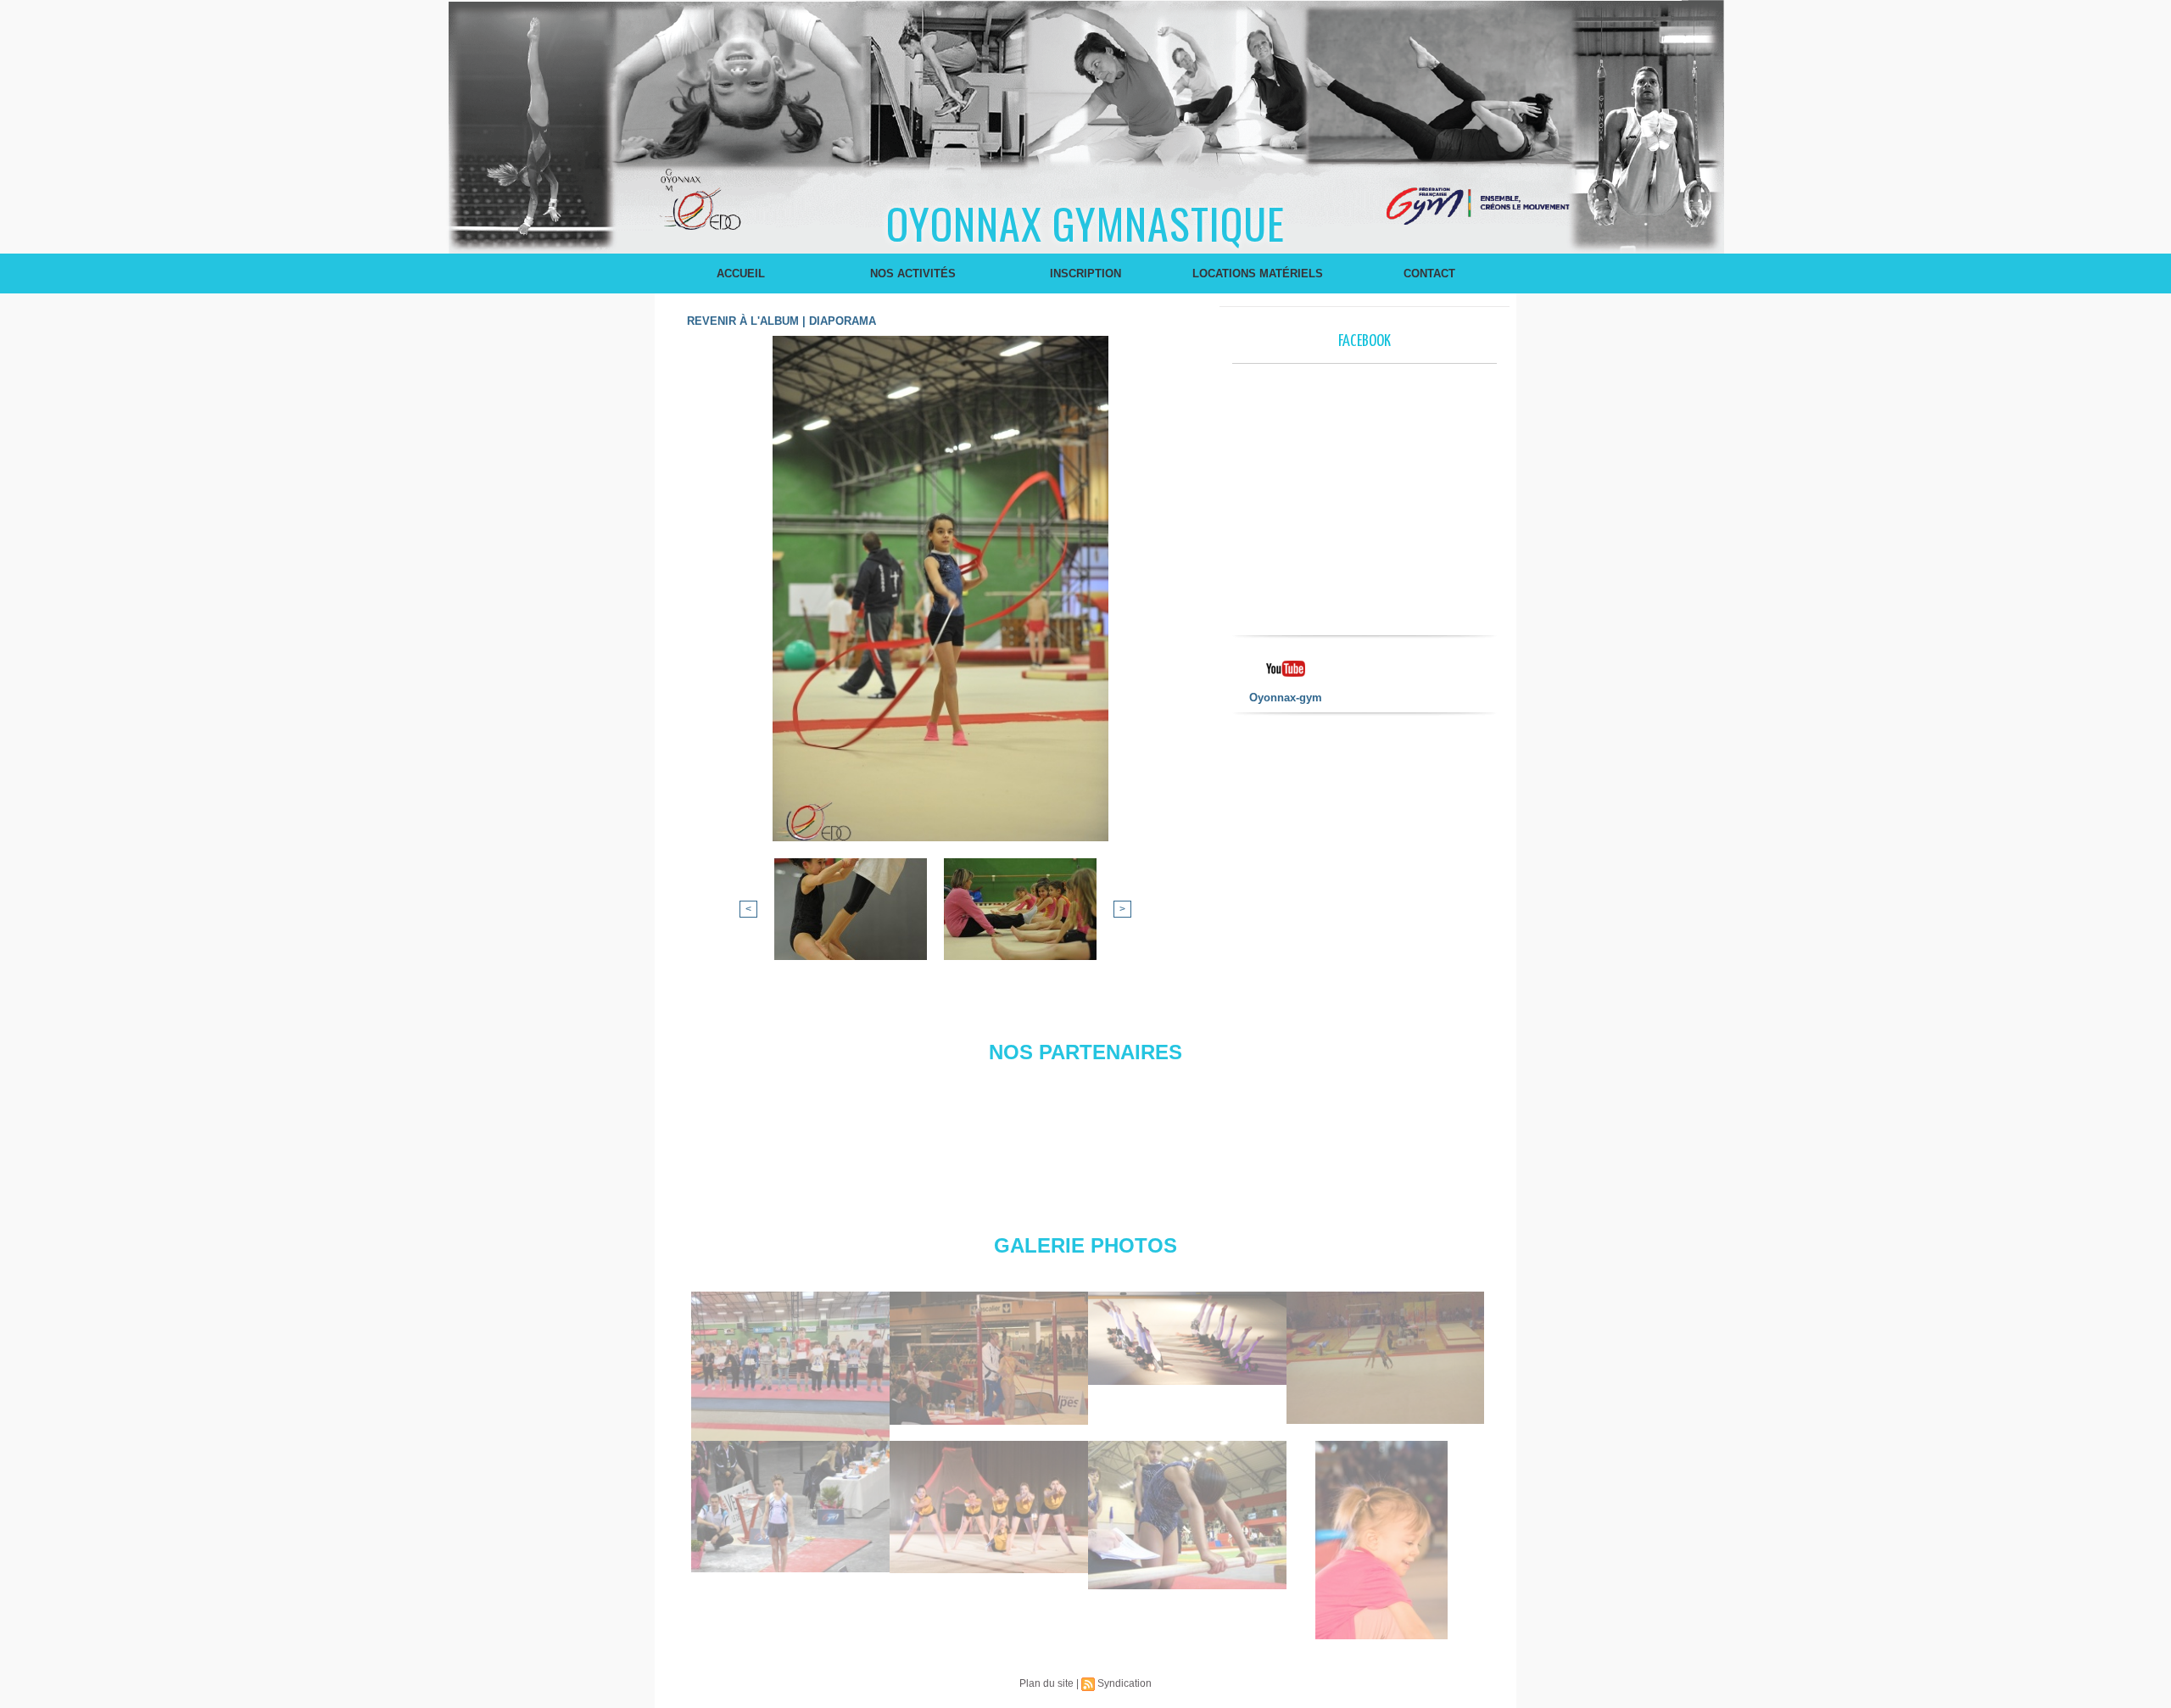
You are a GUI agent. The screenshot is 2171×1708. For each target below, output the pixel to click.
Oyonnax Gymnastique (1085, 222)
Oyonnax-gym (1286, 698)
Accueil (741, 274)
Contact (1429, 274)
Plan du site (1046, 1683)
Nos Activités (913, 274)
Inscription (1085, 274)
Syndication (1125, 1683)
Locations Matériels (1258, 274)
